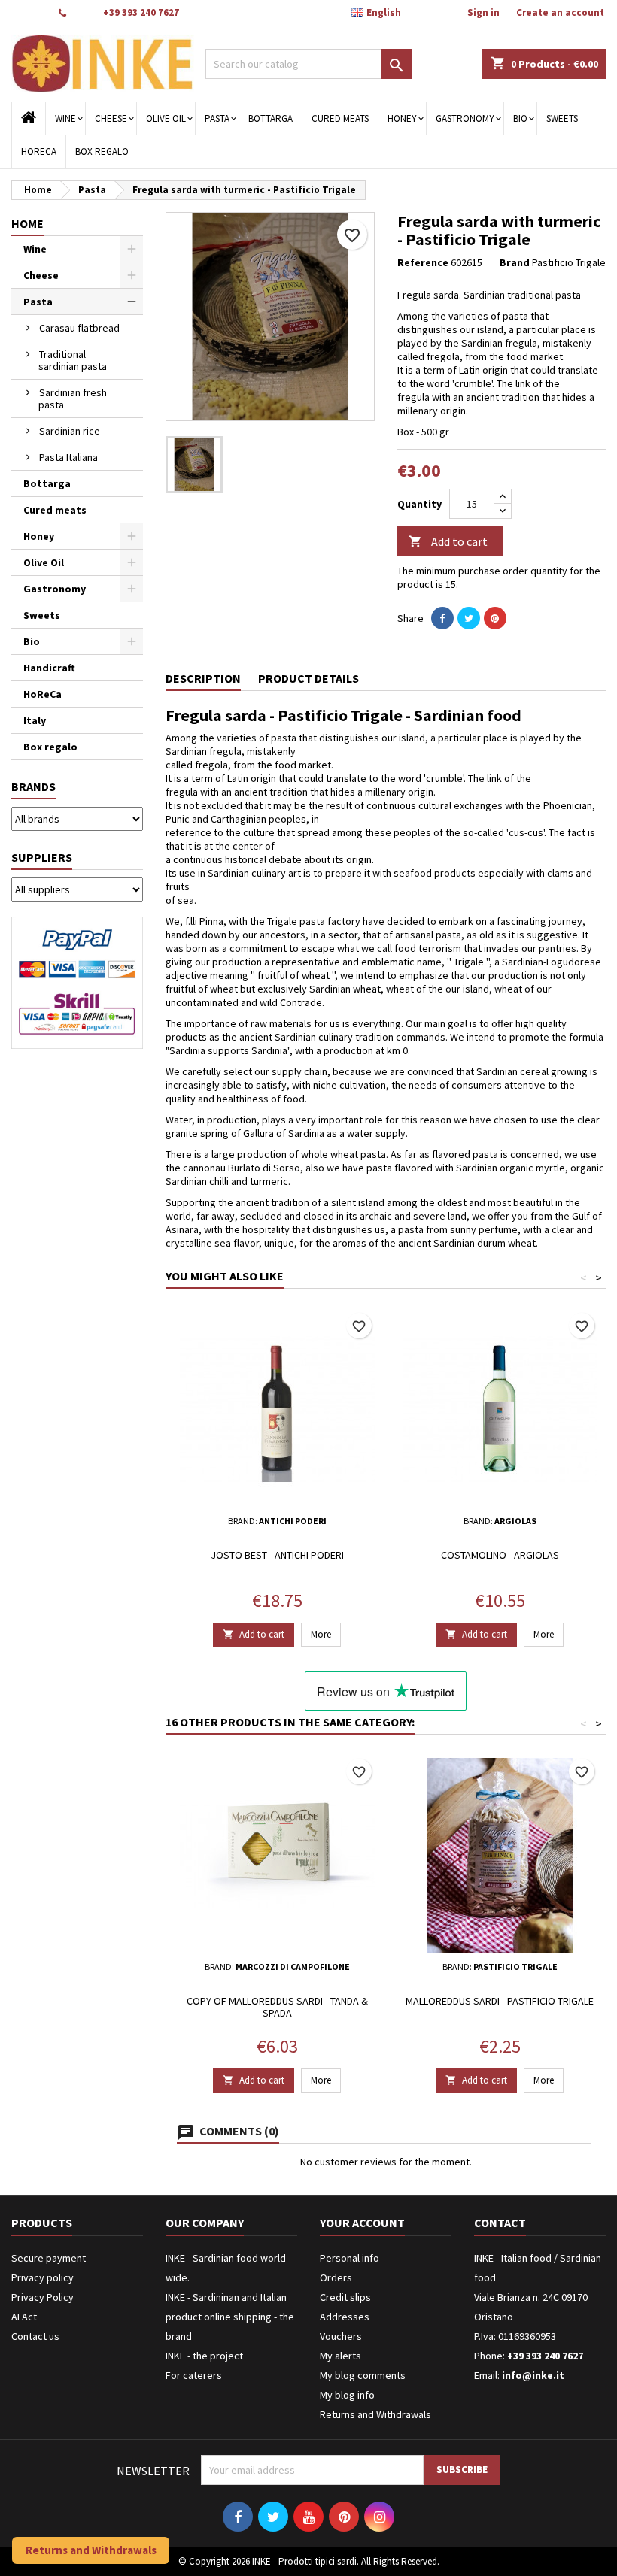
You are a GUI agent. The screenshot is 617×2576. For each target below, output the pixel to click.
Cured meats (340, 118)
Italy (35, 720)
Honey (402, 118)
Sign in (483, 12)
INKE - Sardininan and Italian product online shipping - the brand (230, 2317)
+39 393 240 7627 (141, 12)
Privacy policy (43, 2277)
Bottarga (271, 118)
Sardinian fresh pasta (73, 399)
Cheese (111, 118)
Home (27, 223)
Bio (520, 118)
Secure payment (49, 2258)
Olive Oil (166, 118)
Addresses (345, 2317)
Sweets (562, 118)
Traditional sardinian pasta (73, 360)
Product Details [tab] (308, 678)
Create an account (560, 12)
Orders (336, 2277)
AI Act (24, 2317)
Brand (515, 262)
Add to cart (448, 541)
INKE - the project (204, 2356)
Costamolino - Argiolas (500, 1555)
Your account (362, 2223)
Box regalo (102, 152)
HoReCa (39, 152)
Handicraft (49, 668)
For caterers (194, 2375)
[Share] (442, 618)
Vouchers (341, 2336)
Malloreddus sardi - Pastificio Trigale (500, 2001)
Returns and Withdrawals (375, 2414)
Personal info (350, 2258)
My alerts (340, 2356)
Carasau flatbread (79, 328)
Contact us (35, 2336)
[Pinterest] (495, 618)
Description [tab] (203, 678)
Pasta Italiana (68, 457)
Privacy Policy (43, 2297)
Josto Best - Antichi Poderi (277, 1555)
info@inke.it (533, 2375)
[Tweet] (469, 618)
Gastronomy (465, 118)
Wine (65, 118)
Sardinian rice (70, 431)
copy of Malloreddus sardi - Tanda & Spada (277, 2007)
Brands (33, 786)
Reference (423, 262)
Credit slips (345, 2297)
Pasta (217, 118)
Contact (28, 12)
